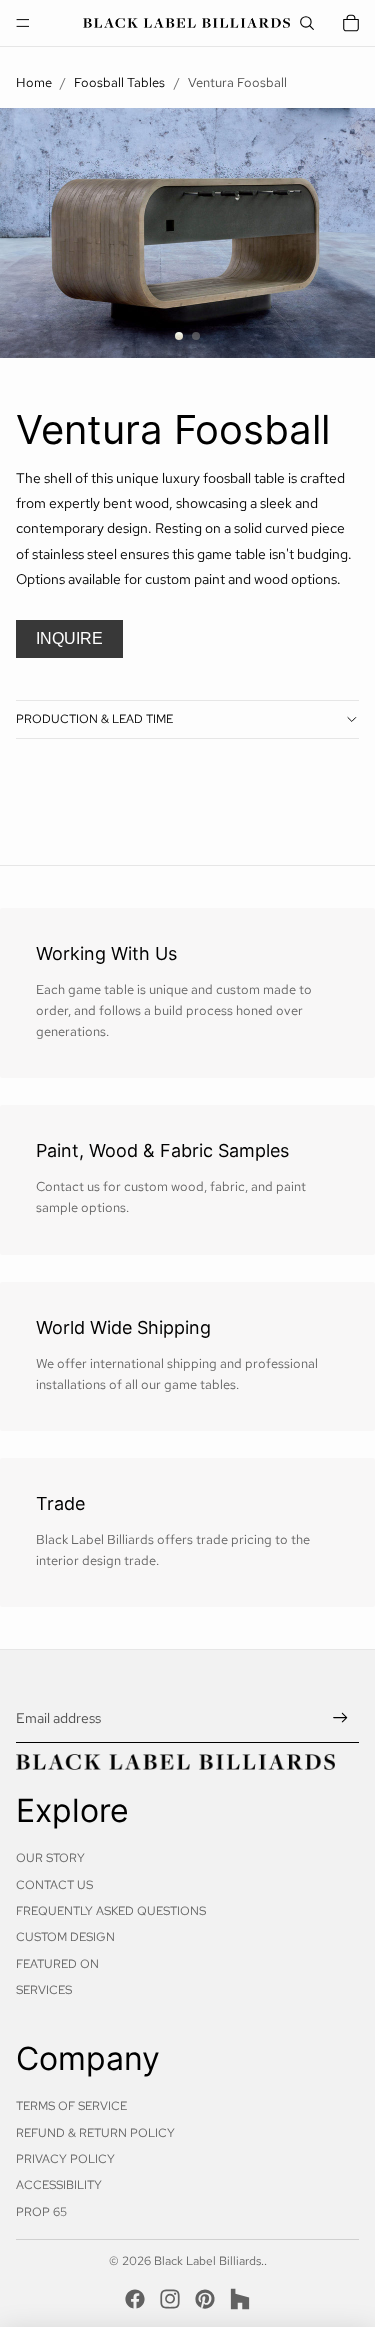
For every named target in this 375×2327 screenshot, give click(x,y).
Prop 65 (41, 2212)
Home (34, 82)
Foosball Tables (119, 82)
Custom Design (65, 1937)
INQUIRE (69, 638)
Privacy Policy (65, 2159)
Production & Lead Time (94, 719)
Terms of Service (71, 2106)
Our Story (50, 1858)
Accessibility (59, 2185)
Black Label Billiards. (209, 2261)
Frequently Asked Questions (111, 1911)
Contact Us (54, 1885)
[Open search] (307, 23)
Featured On (57, 1964)
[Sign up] (340, 1718)
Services (44, 1990)
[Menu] (23, 23)
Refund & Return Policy (95, 2133)
